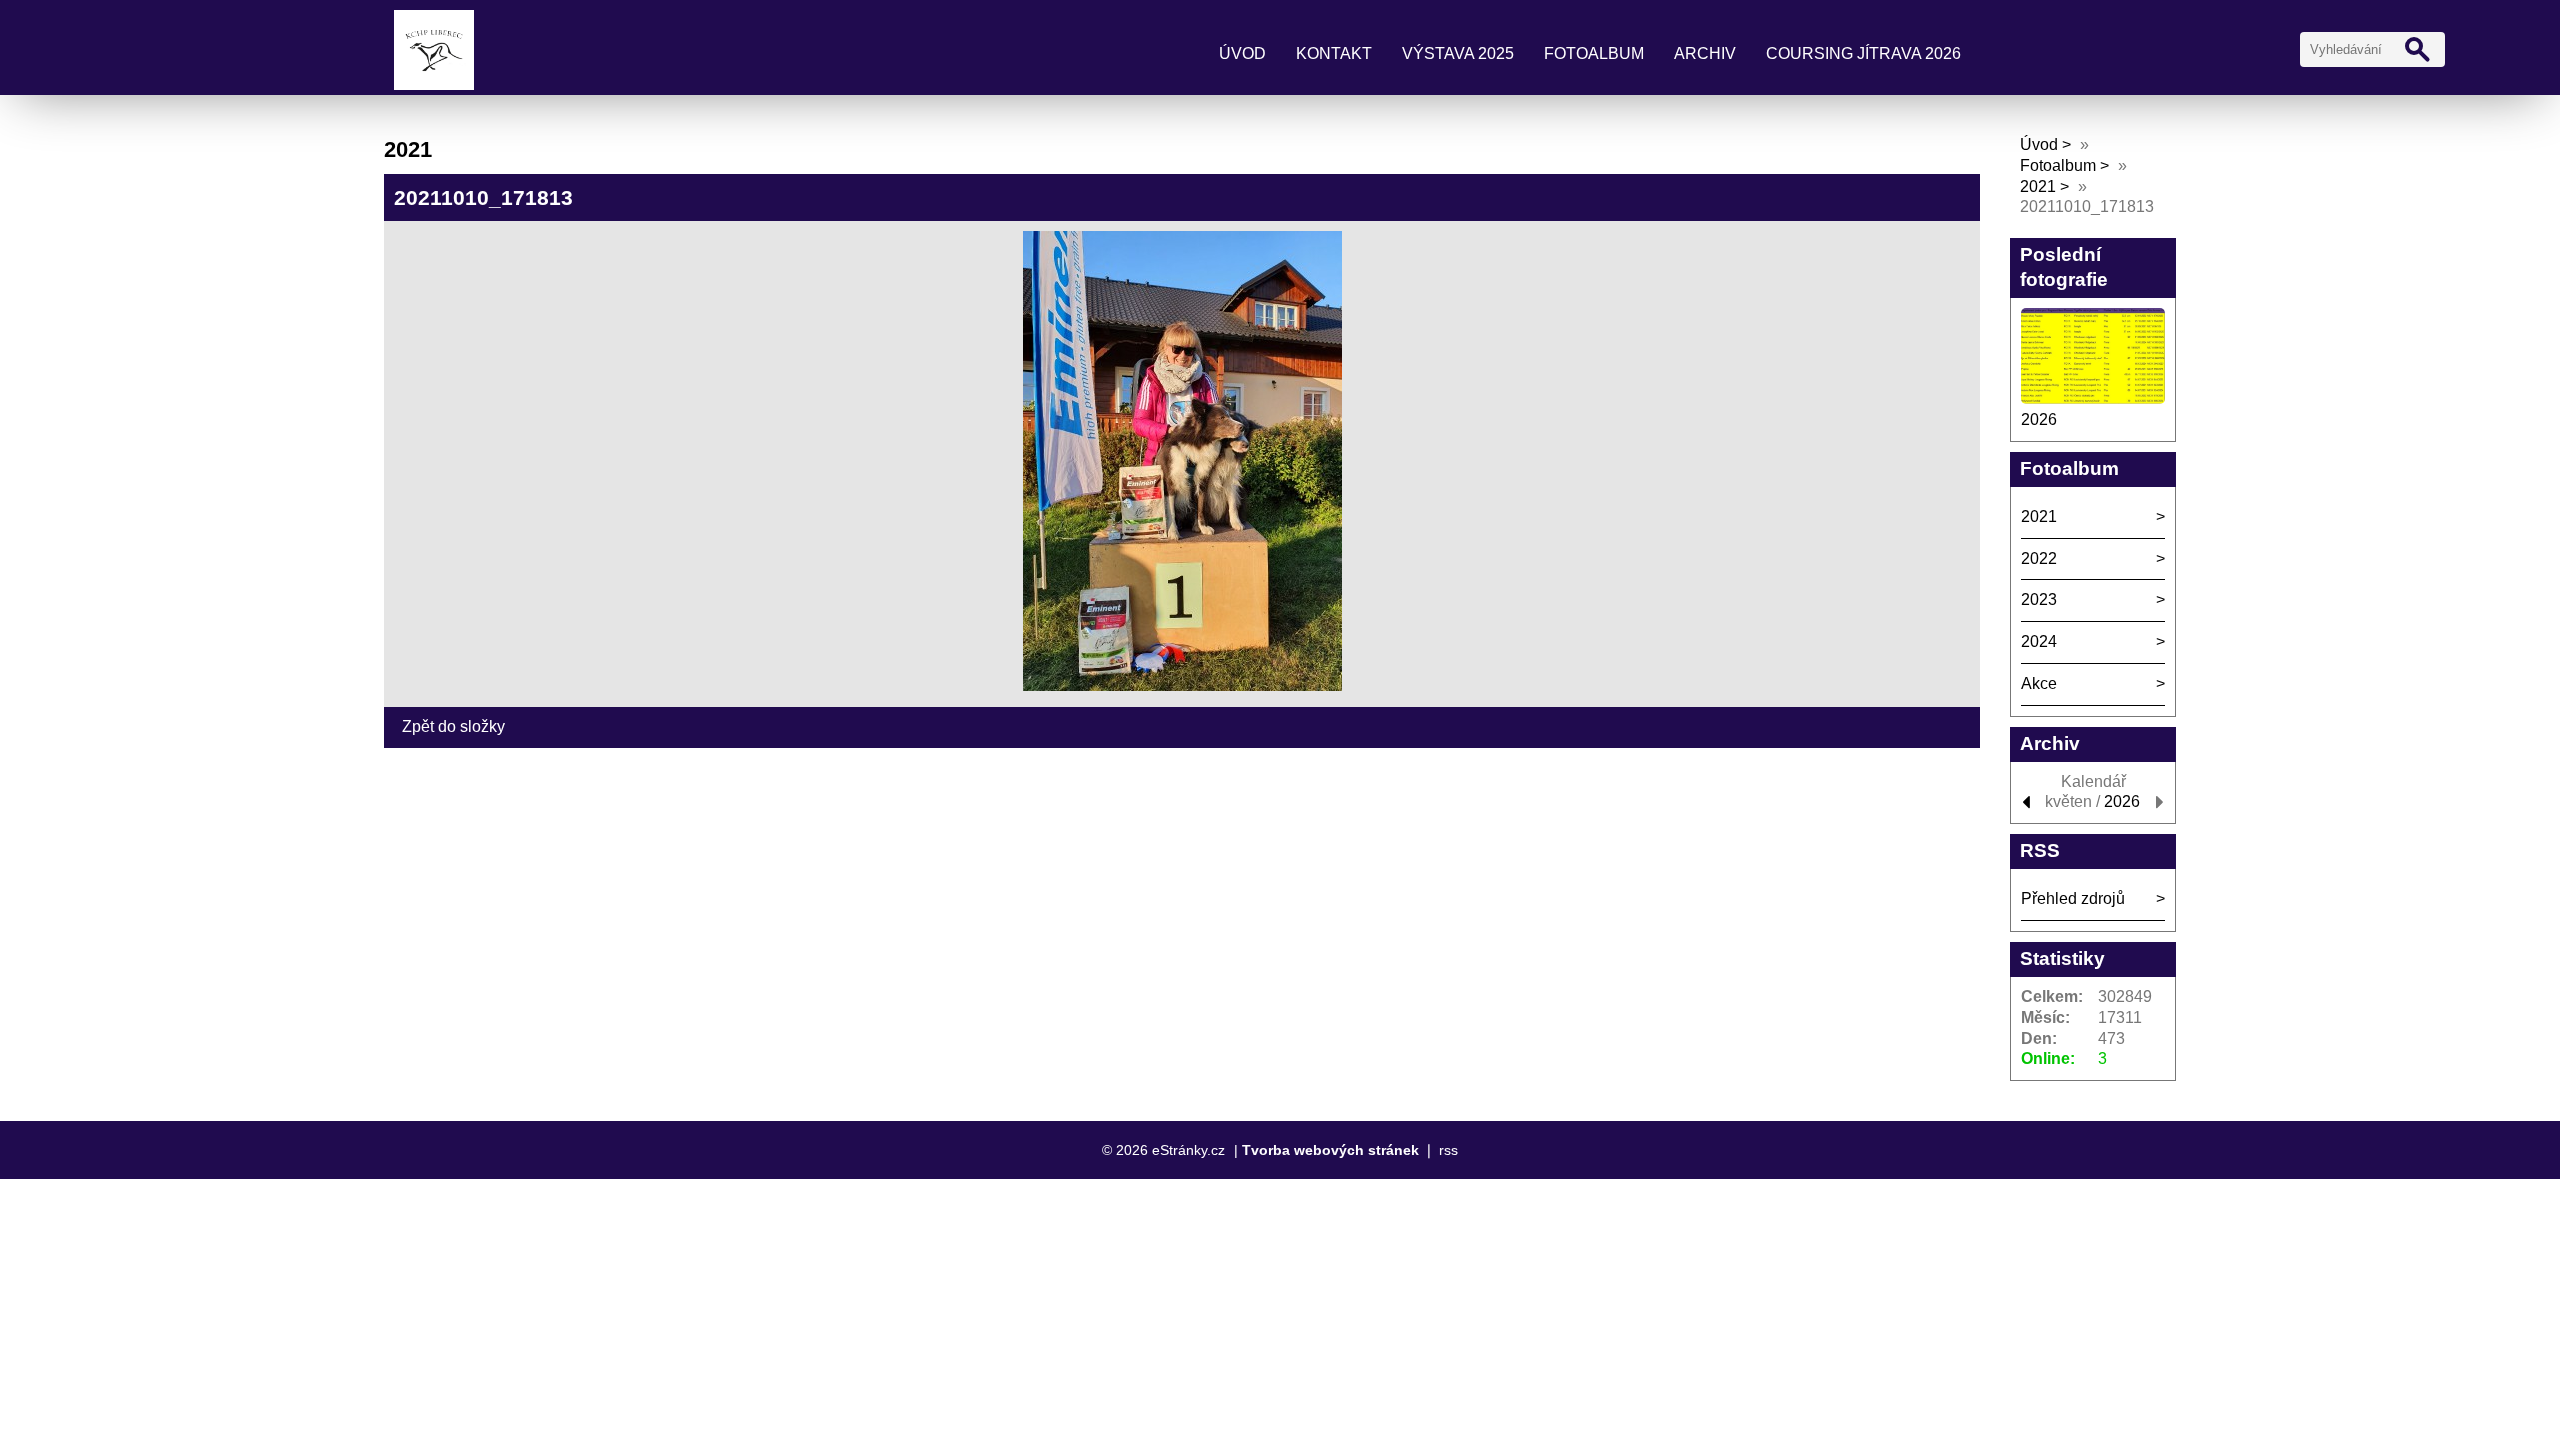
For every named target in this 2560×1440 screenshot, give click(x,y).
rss (1448, 1150)
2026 (2039, 419)
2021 (2038, 186)
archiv (1705, 53)
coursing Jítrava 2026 (1863, 53)
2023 (2039, 599)
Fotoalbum (1594, 53)
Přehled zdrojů (2073, 898)
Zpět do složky (453, 726)
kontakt (1334, 53)
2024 (2039, 641)
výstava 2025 (1458, 53)
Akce (2039, 683)
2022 (2039, 558)
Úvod (1242, 53)
